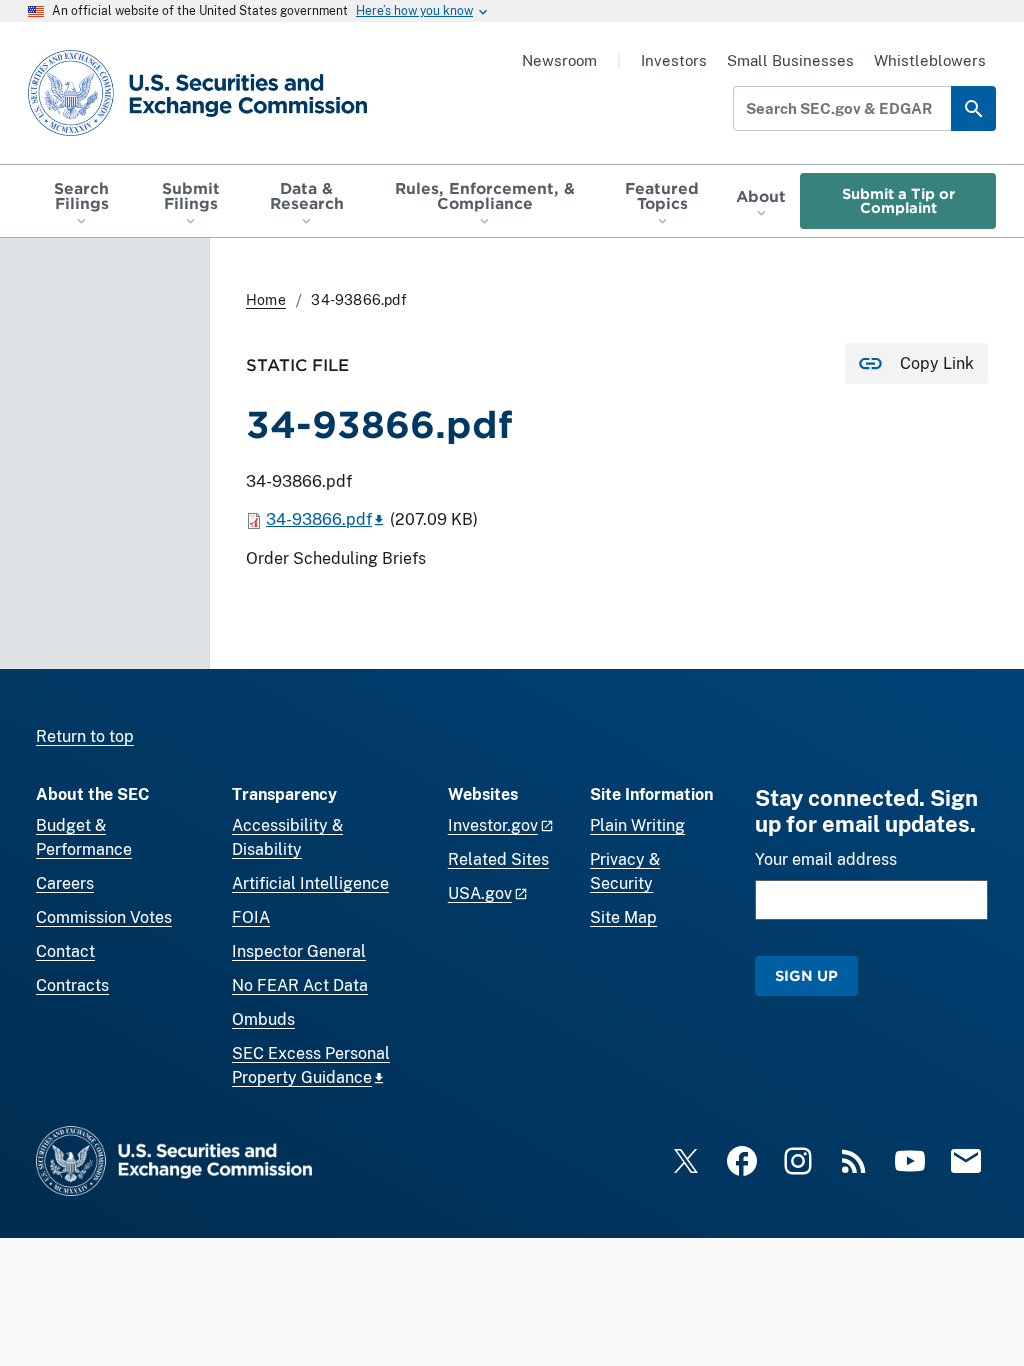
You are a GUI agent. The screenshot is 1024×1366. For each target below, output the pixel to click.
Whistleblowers (930, 60)
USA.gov (480, 893)
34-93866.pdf (319, 519)
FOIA (251, 917)
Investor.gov (493, 825)
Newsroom (559, 60)
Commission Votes (104, 917)
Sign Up (806, 975)
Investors (674, 60)
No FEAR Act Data (300, 985)
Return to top (85, 736)
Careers (65, 883)
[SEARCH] (973, 108)
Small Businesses (790, 60)
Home (266, 300)
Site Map (623, 917)
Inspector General (299, 951)
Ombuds (263, 1019)
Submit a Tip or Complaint (898, 200)
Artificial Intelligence (310, 883)
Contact (65, 951)
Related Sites (498, 859)
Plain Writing (637, 825)
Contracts (72, 985)
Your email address (826, 859)
